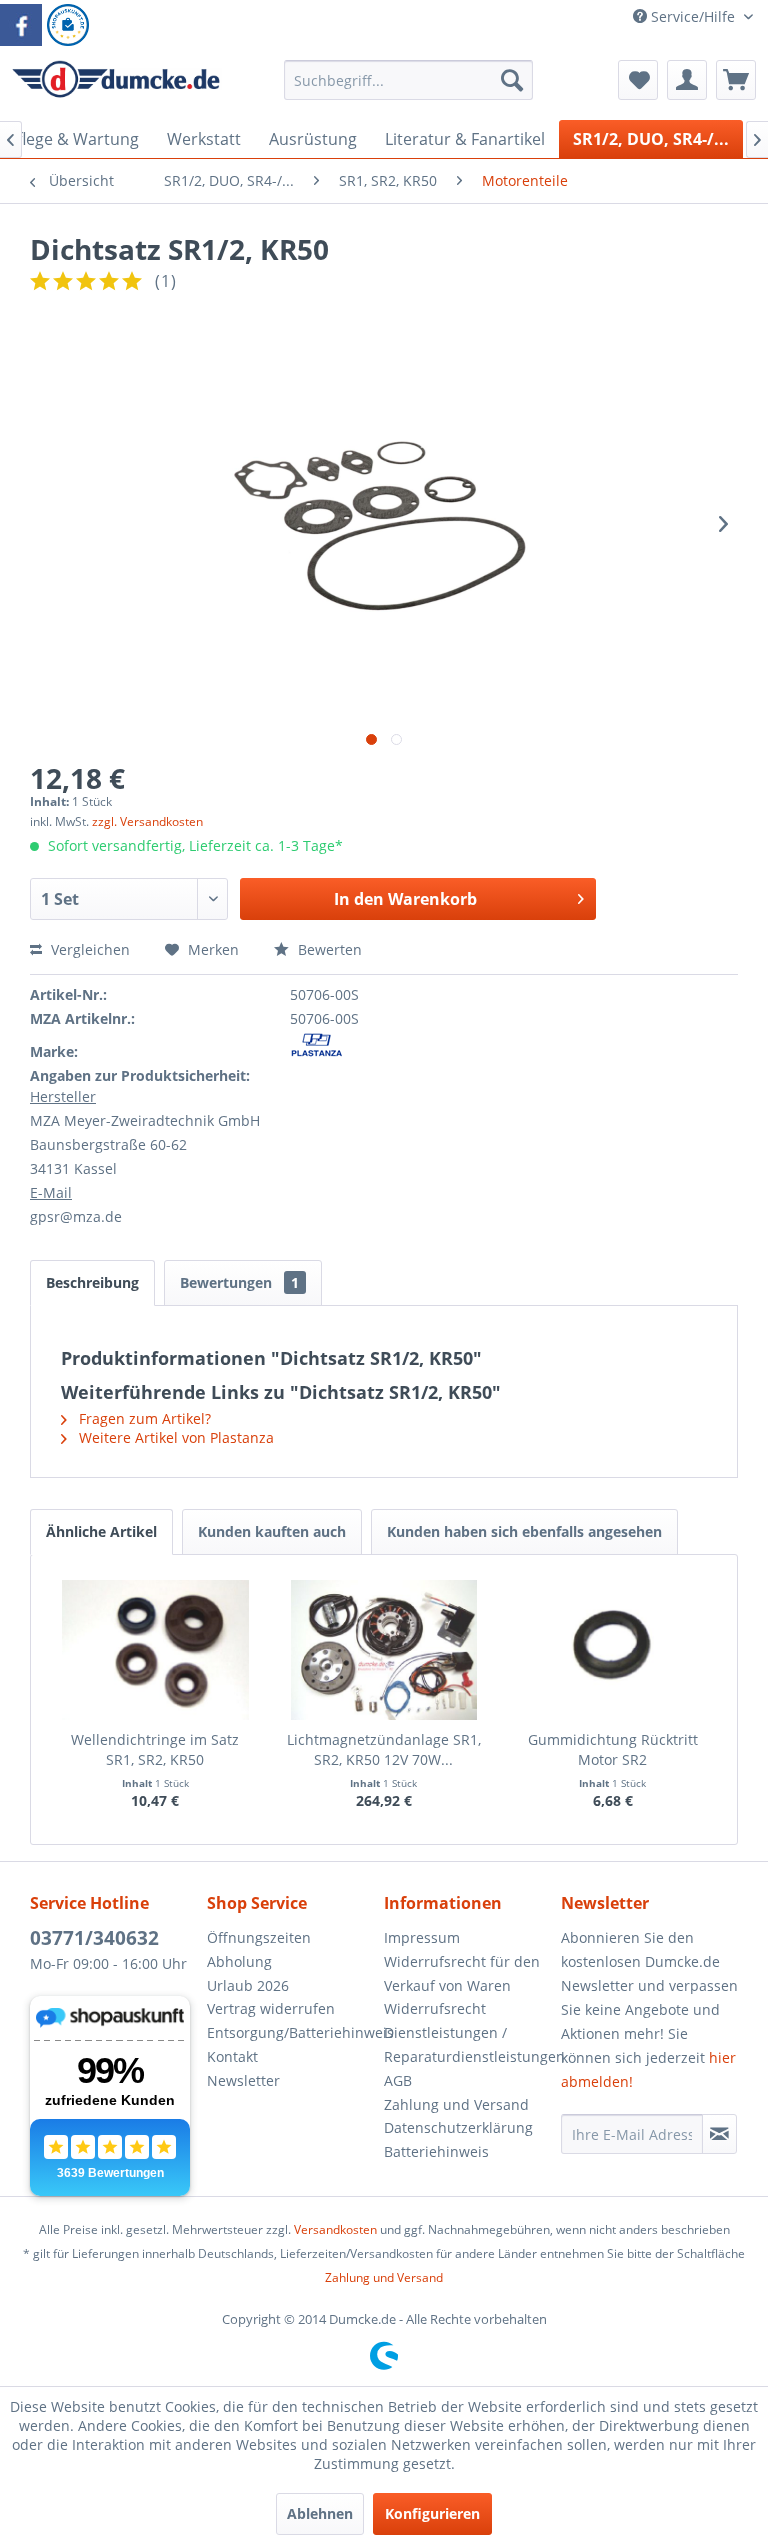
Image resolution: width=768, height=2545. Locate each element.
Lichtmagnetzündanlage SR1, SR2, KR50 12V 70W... (384, 1749)
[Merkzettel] (638, 80)
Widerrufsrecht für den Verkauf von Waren (462, 1973)
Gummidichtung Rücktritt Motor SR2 (613, 1749)
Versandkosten (335, 2229)
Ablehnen (320, 2513)
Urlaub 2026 (248, 1985)
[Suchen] (512, 80)
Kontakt (232, 2056)
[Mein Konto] (687, 80)
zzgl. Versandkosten (147, 821)
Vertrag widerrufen (271, 2008)
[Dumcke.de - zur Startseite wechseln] (116, 85)
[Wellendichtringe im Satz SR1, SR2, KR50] (155, 1650)
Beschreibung (92, 1282)
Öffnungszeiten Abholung (259, 1949)
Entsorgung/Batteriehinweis (290, 2032)
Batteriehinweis (436, 2151)
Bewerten (328, 949)
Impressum (422, 1937)
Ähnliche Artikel (101, 1531)
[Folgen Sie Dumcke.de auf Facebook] (21, 25)
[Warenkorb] (736, 80)
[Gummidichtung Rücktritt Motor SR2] (612, 1650)
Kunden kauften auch (272, 1531)
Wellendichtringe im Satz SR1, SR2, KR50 (155, 1749)
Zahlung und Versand (456, 2104)
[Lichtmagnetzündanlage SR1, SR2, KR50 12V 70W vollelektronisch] (384, 1650)
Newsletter (243, 2080)
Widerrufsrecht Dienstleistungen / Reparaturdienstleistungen (467, 2032)
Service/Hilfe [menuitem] (693, 16)
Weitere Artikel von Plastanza (174, 1437)
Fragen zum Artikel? (143, 1418)
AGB (398, 2080)
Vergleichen (88, 949)
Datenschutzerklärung (458, 2127)
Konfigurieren (432, 2513)
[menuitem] (409, 89)
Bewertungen (239, 1282)
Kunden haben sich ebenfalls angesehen (524, 1531)
